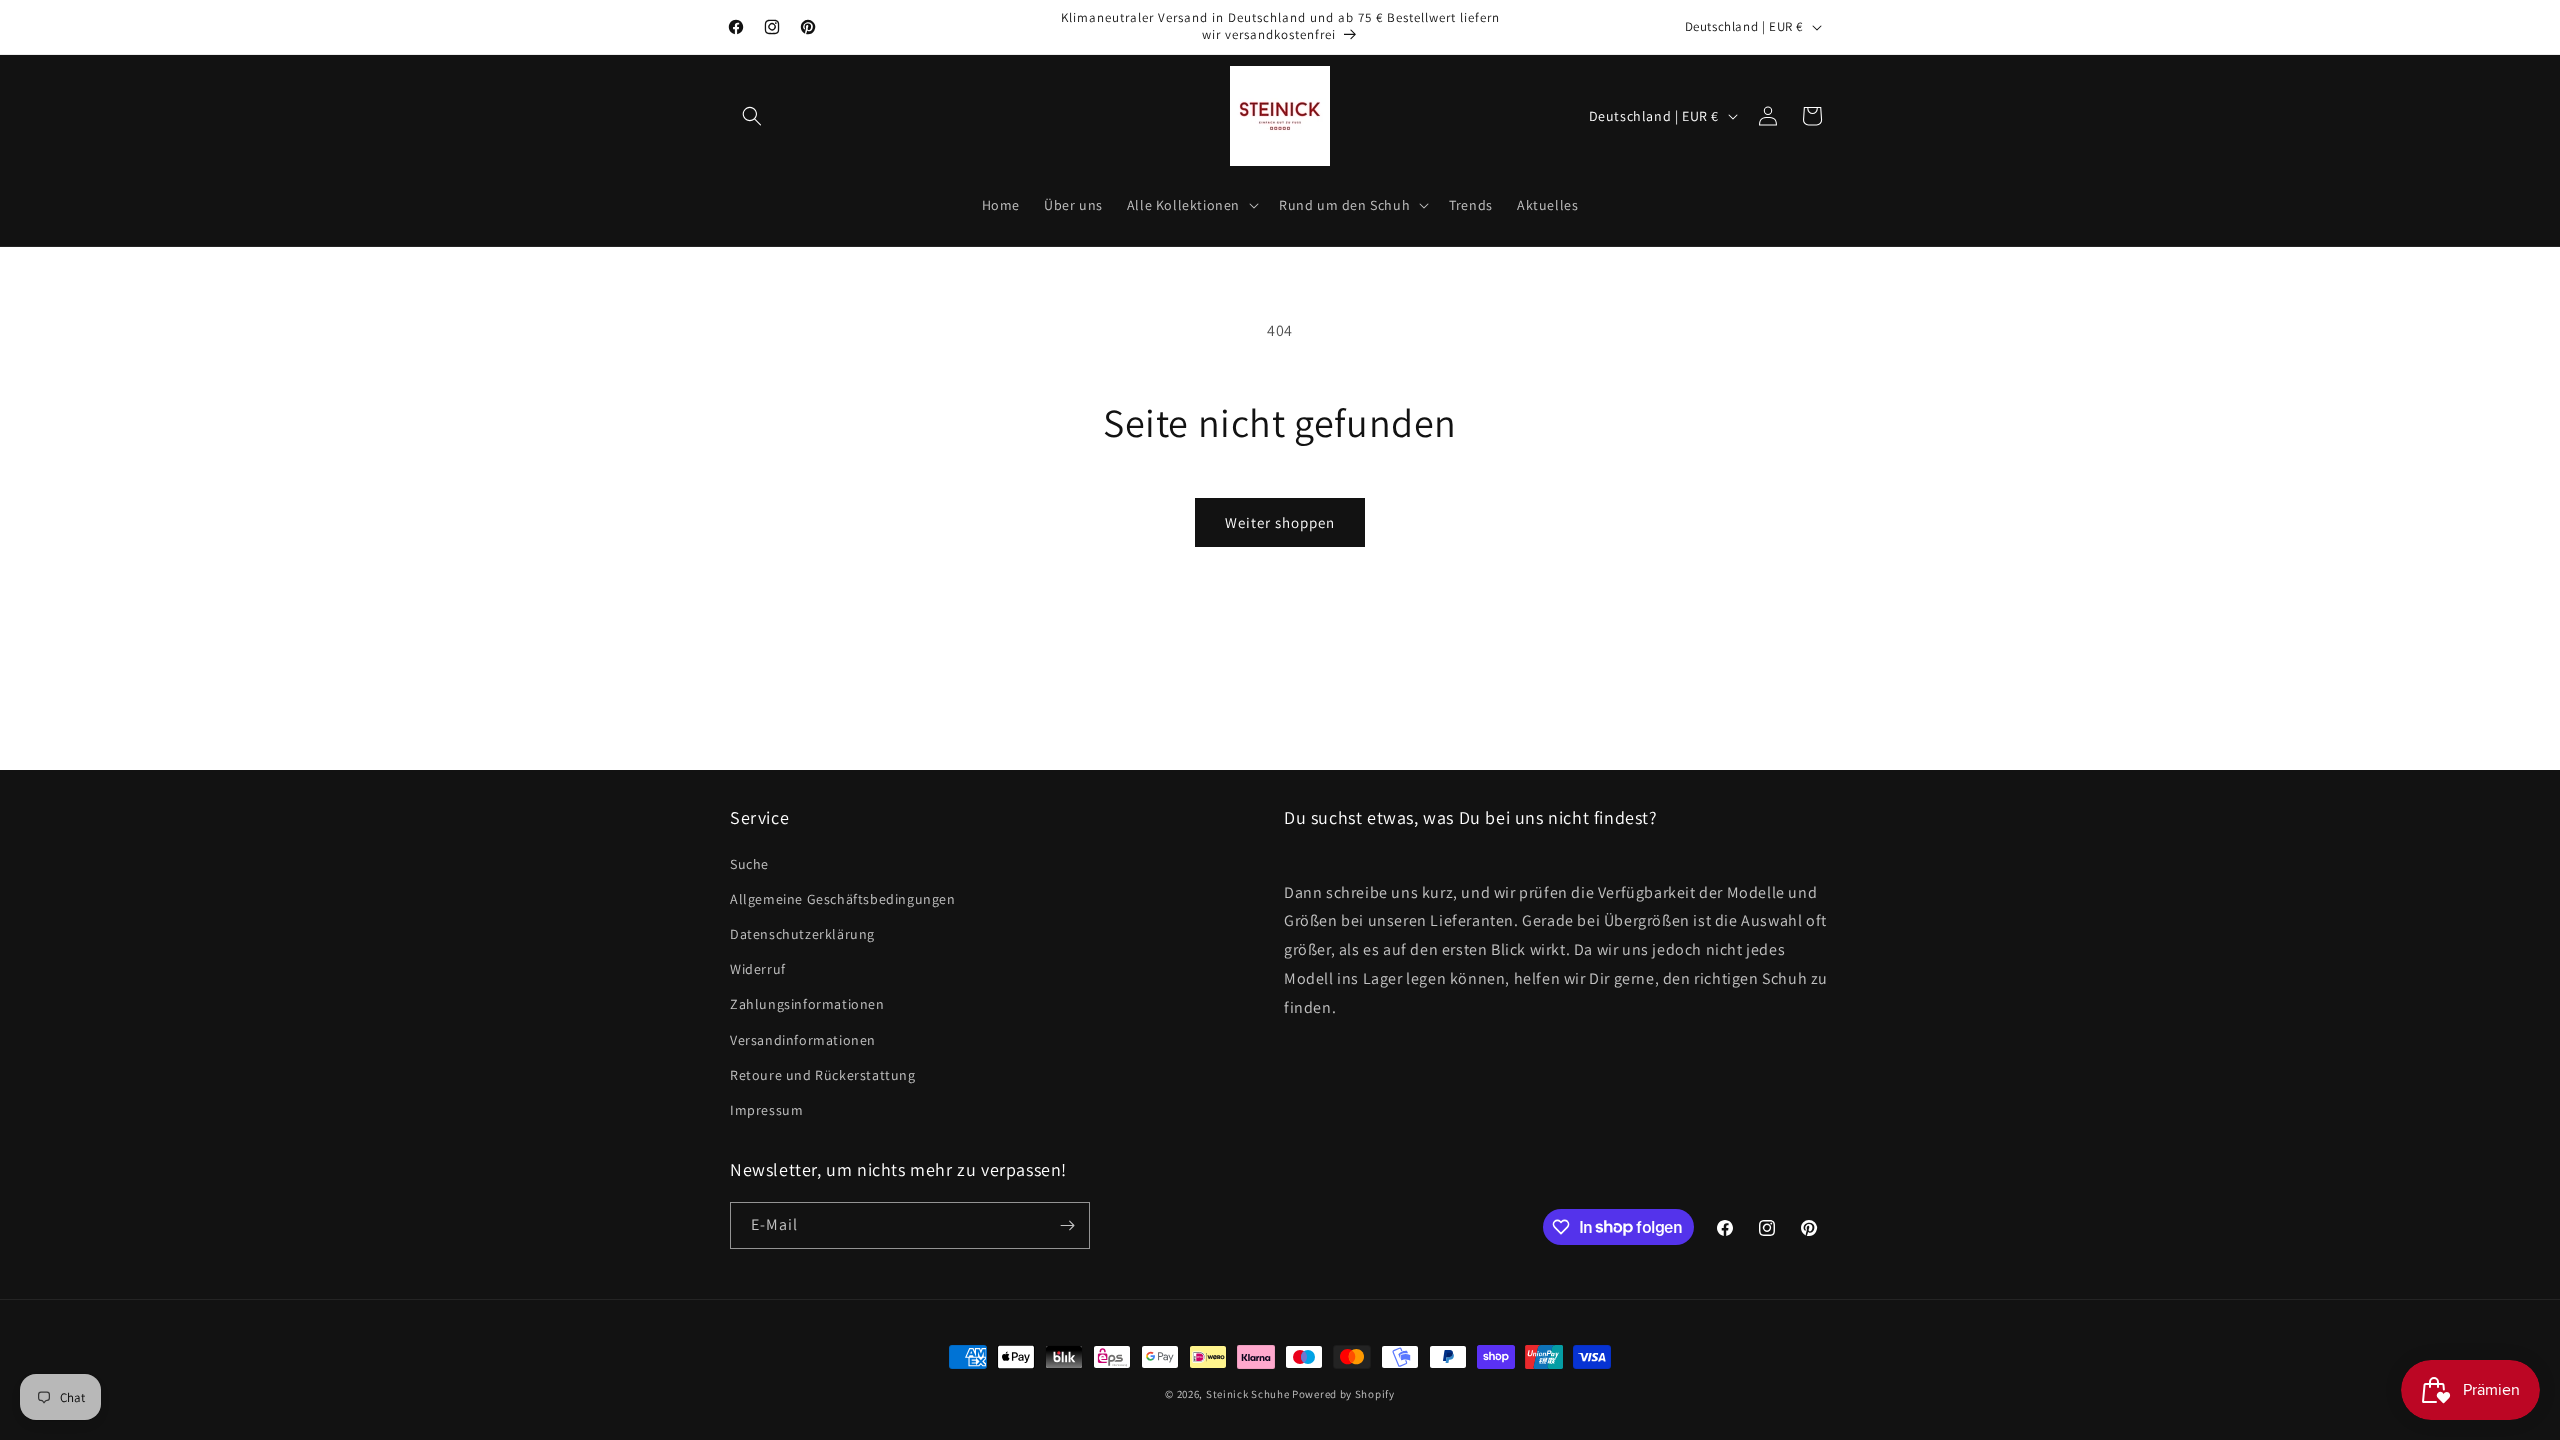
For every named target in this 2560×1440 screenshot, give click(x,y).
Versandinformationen (803, 1040)
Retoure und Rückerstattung (823, 1075)
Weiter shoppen (1280, 522)
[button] (752, 116)
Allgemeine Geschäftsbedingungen (843, 899)
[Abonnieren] (1067, 1225)
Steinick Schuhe (1248, 1394)
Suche (749, 864)
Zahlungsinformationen (807, 1004)
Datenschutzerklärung (802, 934)
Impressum (766, 1110)
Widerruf (758, 969)
